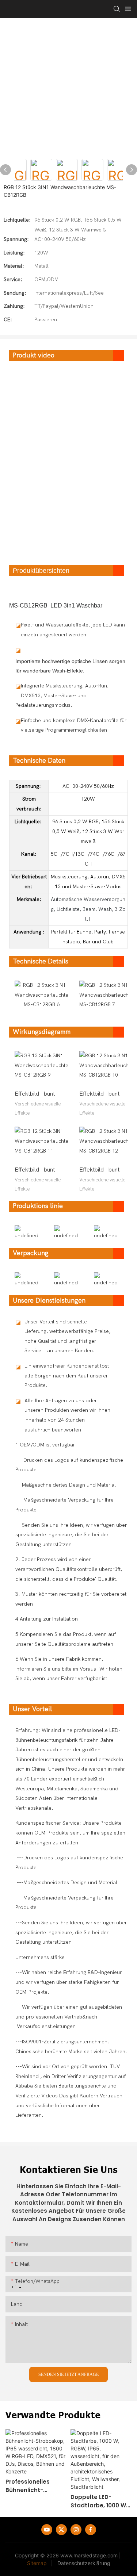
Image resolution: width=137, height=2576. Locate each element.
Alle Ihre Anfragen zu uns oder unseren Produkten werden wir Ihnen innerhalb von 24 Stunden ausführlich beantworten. (67, 1415)
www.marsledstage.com (89, 2555)
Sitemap (37, 2563)
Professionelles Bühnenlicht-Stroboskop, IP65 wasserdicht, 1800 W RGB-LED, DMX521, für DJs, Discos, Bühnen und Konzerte (35, 2486)
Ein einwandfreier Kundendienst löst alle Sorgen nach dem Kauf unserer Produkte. (67, 1376)
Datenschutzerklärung (84, 2563)
